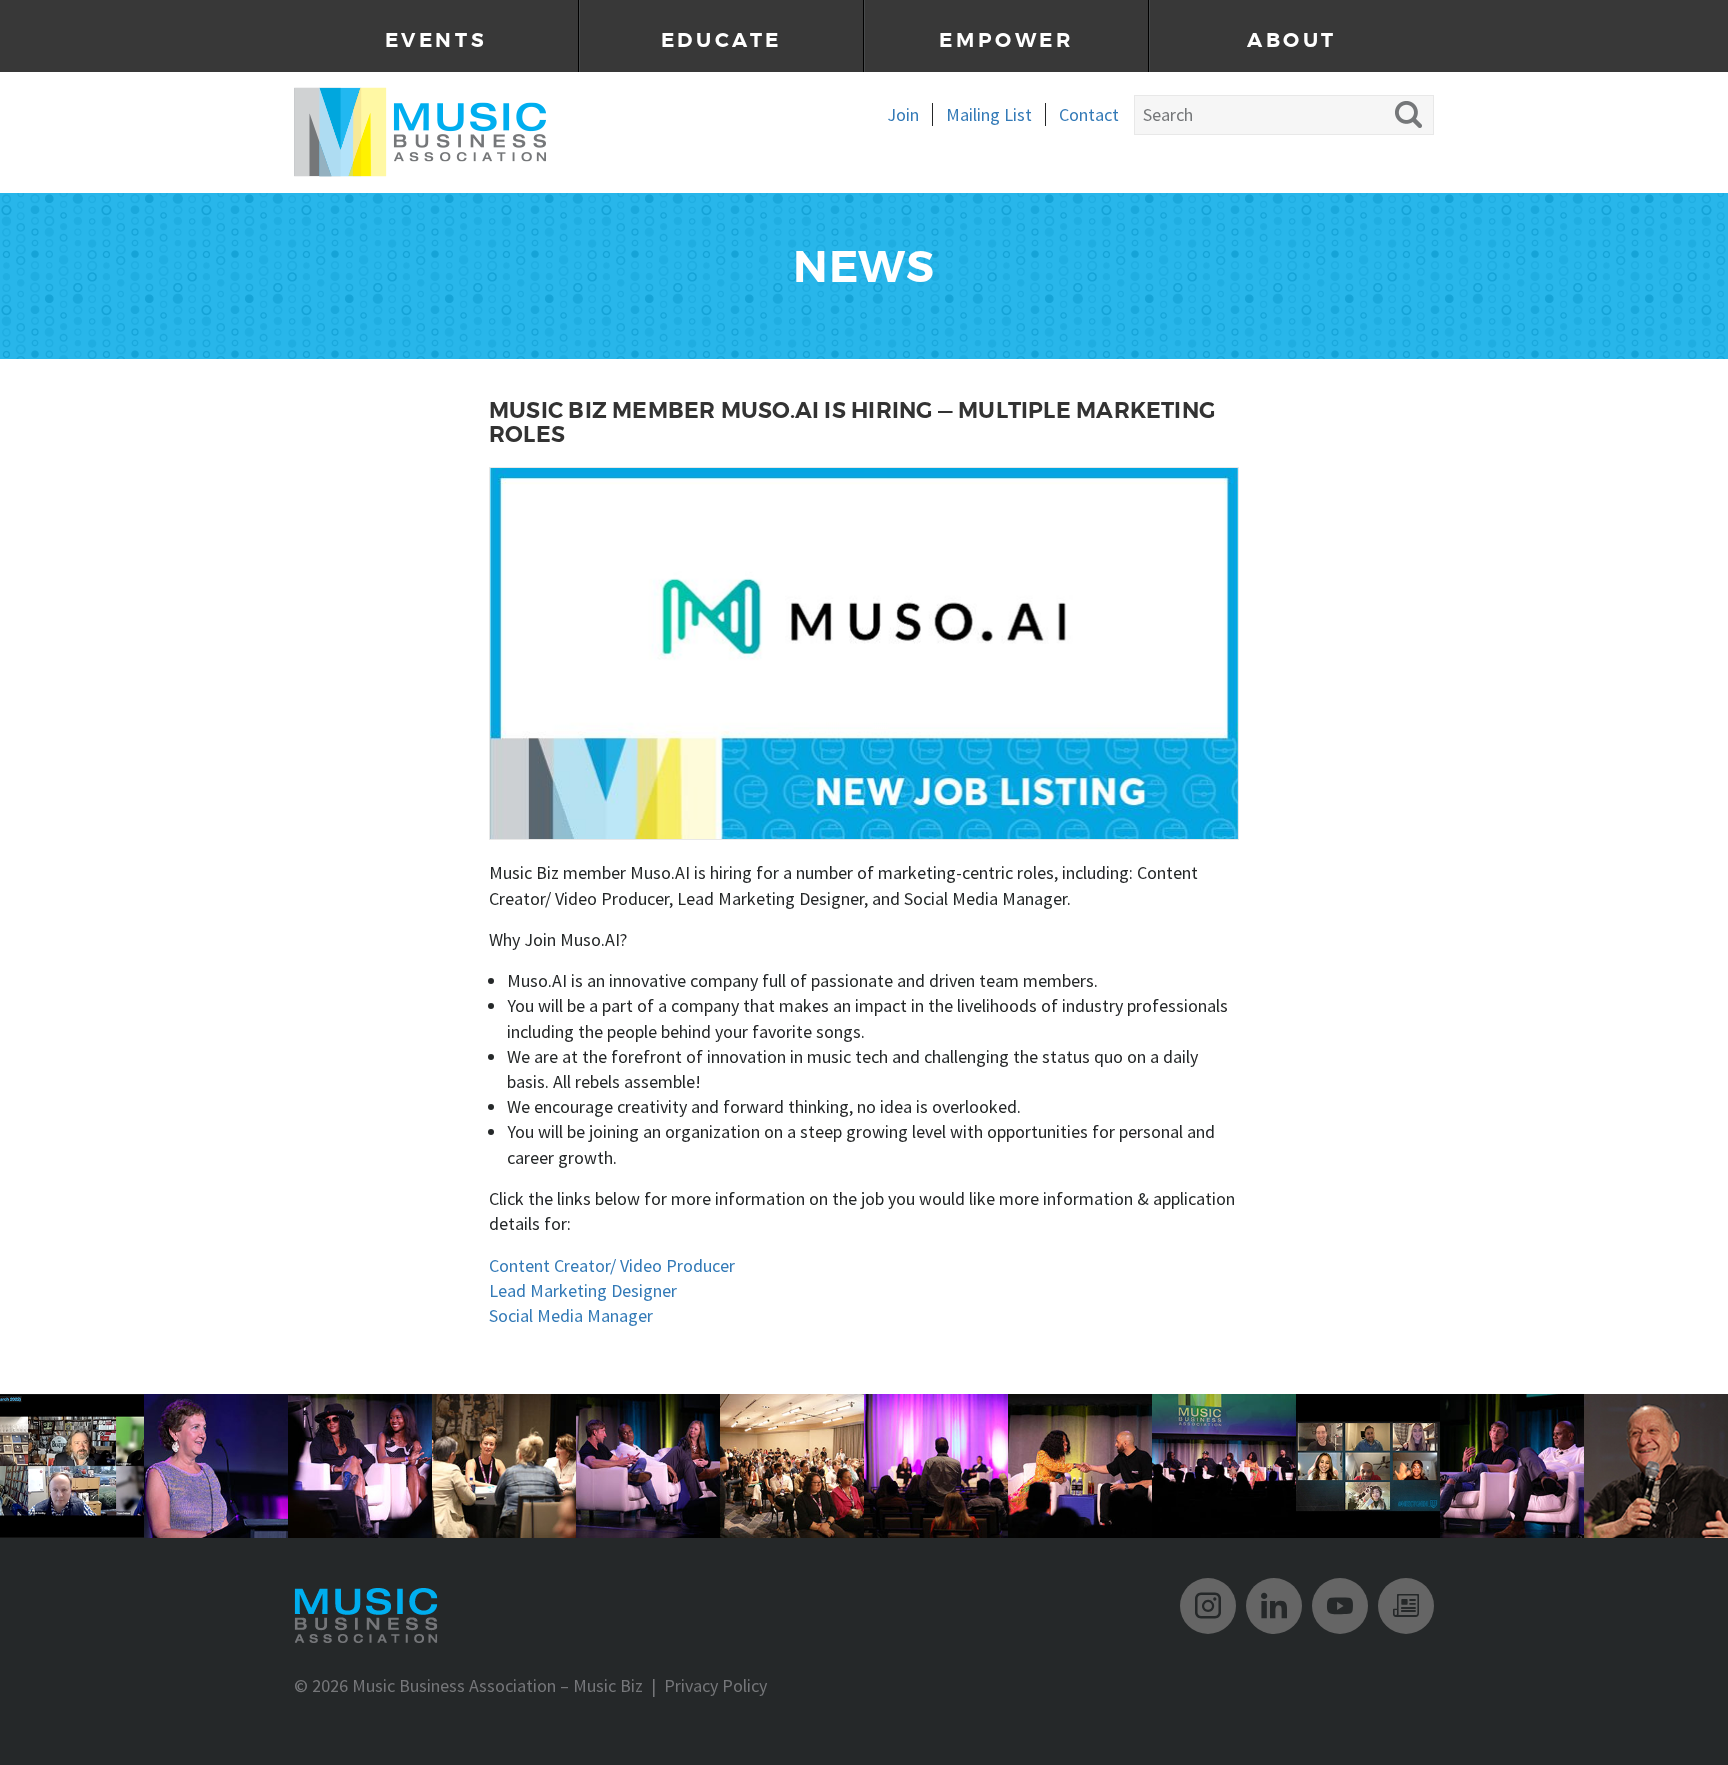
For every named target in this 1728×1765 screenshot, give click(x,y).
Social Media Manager (571, 1315)
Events (436, 40)
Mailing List (989, 114)
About (1292, 40)
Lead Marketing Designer (583, 1290)
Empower (1006, 40)
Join (903, 114)
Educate (721, 40)
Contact (1089, 114)
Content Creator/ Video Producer (612, 1265)
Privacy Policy (715, 1685)
